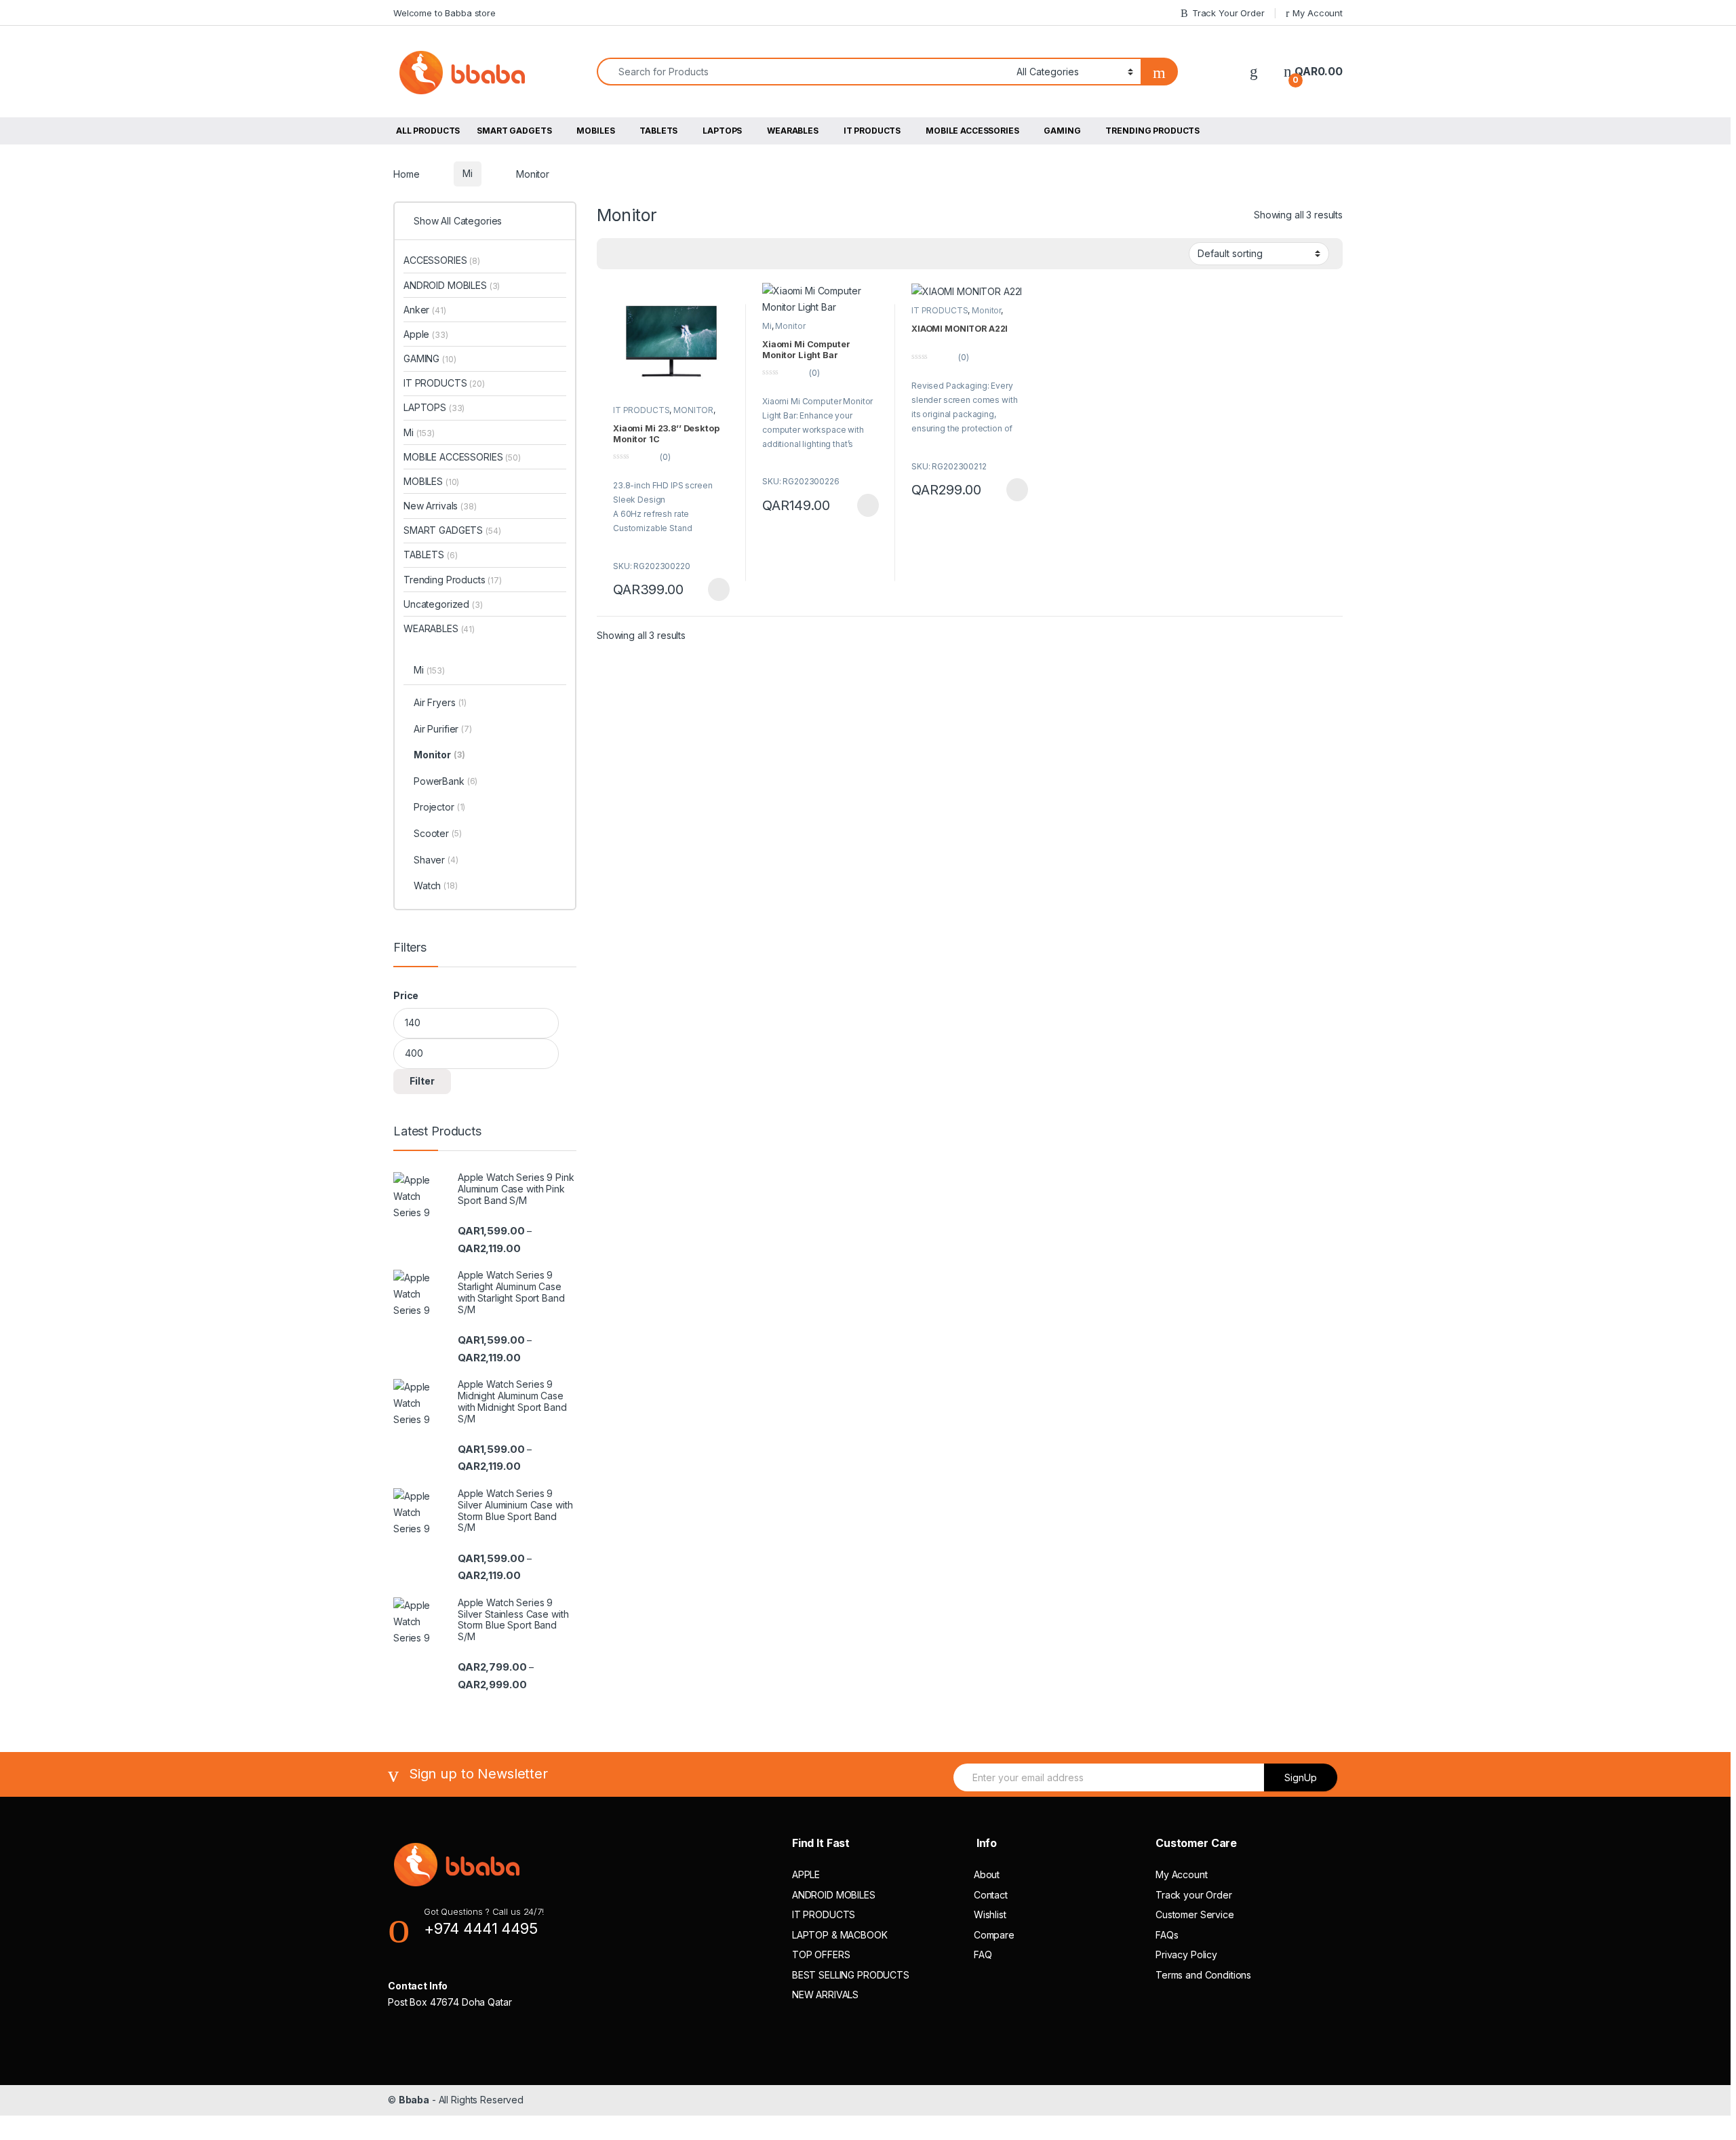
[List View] (674, 254)
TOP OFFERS (821, 1954)
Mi (468, 173)
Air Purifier (443, 729)
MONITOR (693, 410)
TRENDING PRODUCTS (1152, 131)
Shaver (436, 860)
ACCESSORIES (442, 260)
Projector (439, 807)
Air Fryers (440, 702)
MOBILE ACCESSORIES (972, 131)
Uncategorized (443, 604)
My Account (1318, 13)
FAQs (1167, 1935)
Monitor (790, 326)
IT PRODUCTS (872, 131)
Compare (994, 1935)
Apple (426, 334)
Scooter (438, 833)
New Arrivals (440, 506)
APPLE (806, 1874)
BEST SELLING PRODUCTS (851, 1975)
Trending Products (453, 580)
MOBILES (595, 131)
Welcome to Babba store (445, 13)
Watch (436, 886)
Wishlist (990, 1914)
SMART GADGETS (514, 131)
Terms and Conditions (1203, 1975)
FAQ (983, 1954)
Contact (991, 1895)
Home (406, 173)
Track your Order (1194, 1895)
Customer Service (1195, 1914)
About (987, 1874)
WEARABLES (793, 131)
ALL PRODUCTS (428, 131)
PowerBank (446, 781)
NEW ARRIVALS (825, 1995)
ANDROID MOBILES (452, 285)
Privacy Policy (1186, 1954)
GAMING (1062, 131)
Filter (422, 1081)
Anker (425, 310)
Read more (718, 589)
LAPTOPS (722, 131)
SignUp (1301, 1777)
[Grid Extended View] (615, 254)
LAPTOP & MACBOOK (840, 1935)
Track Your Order (1228, 13)
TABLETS (658, 131)
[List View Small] (654, 254)
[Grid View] (635, 254)
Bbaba (414, 2100)
